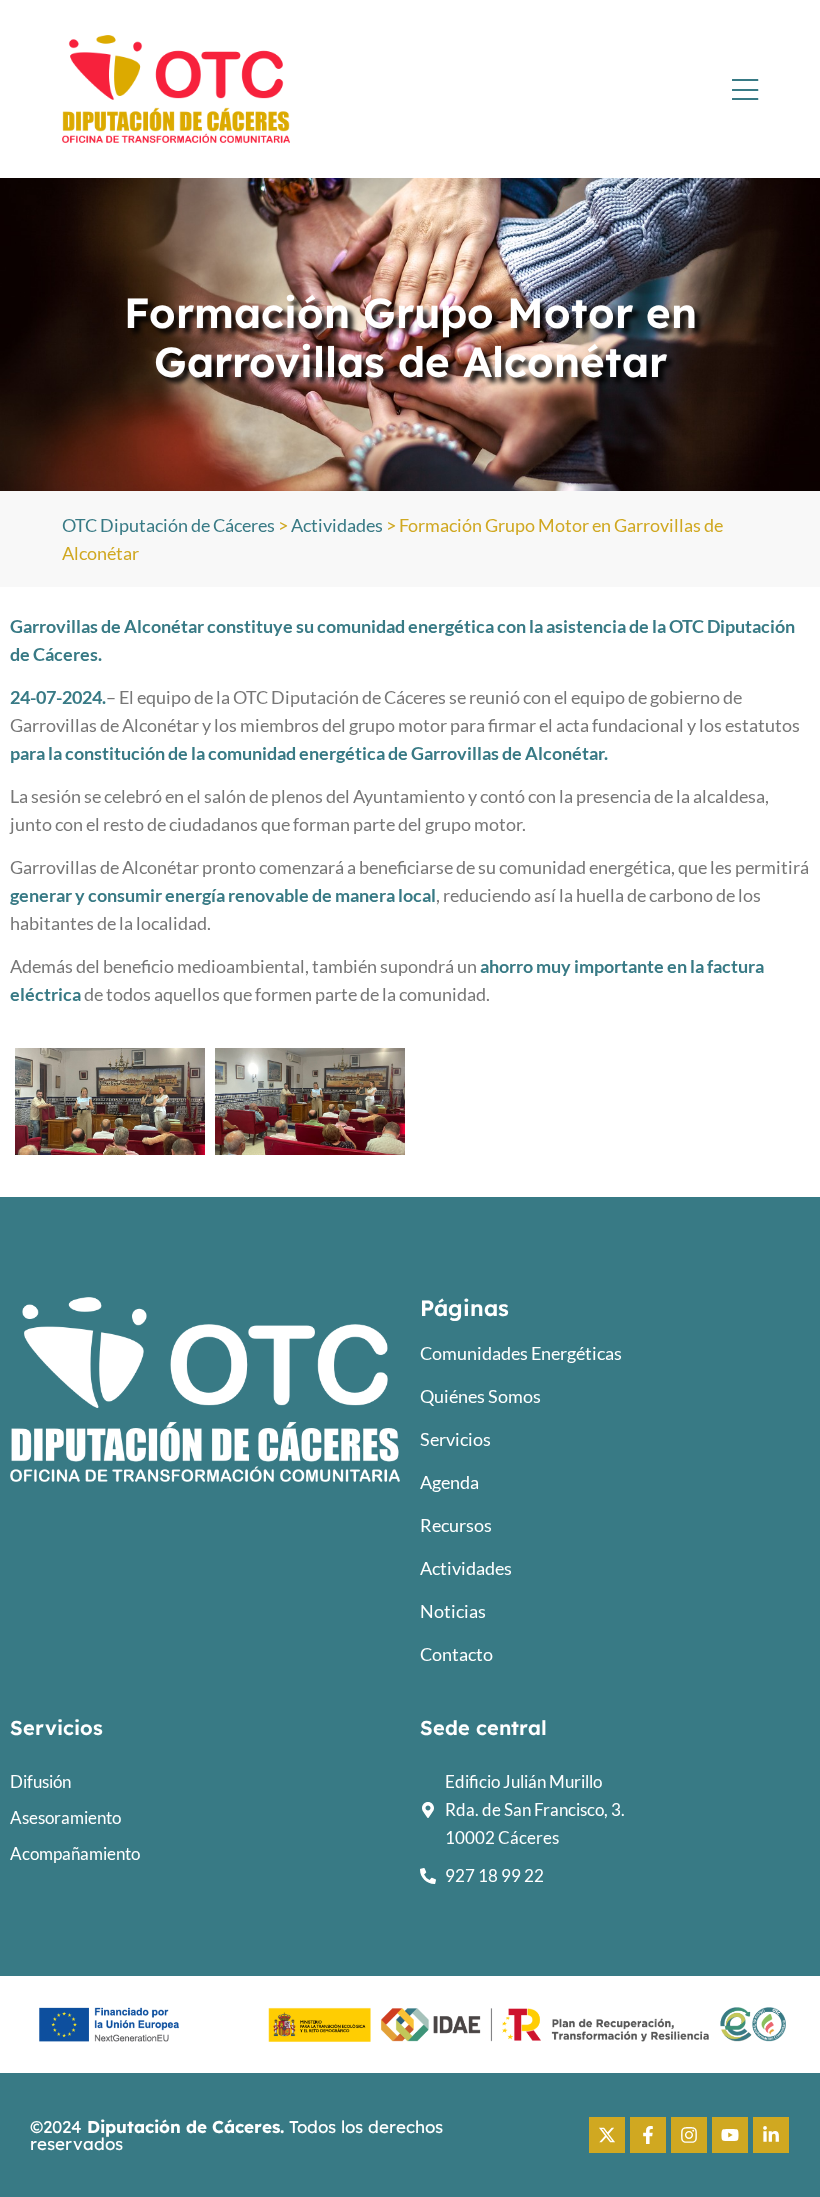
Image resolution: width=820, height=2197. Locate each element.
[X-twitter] (607, 2135)
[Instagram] (689, 2135)
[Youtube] (730, 2135)
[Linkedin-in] (771, 2135)
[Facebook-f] (648, 2135)
